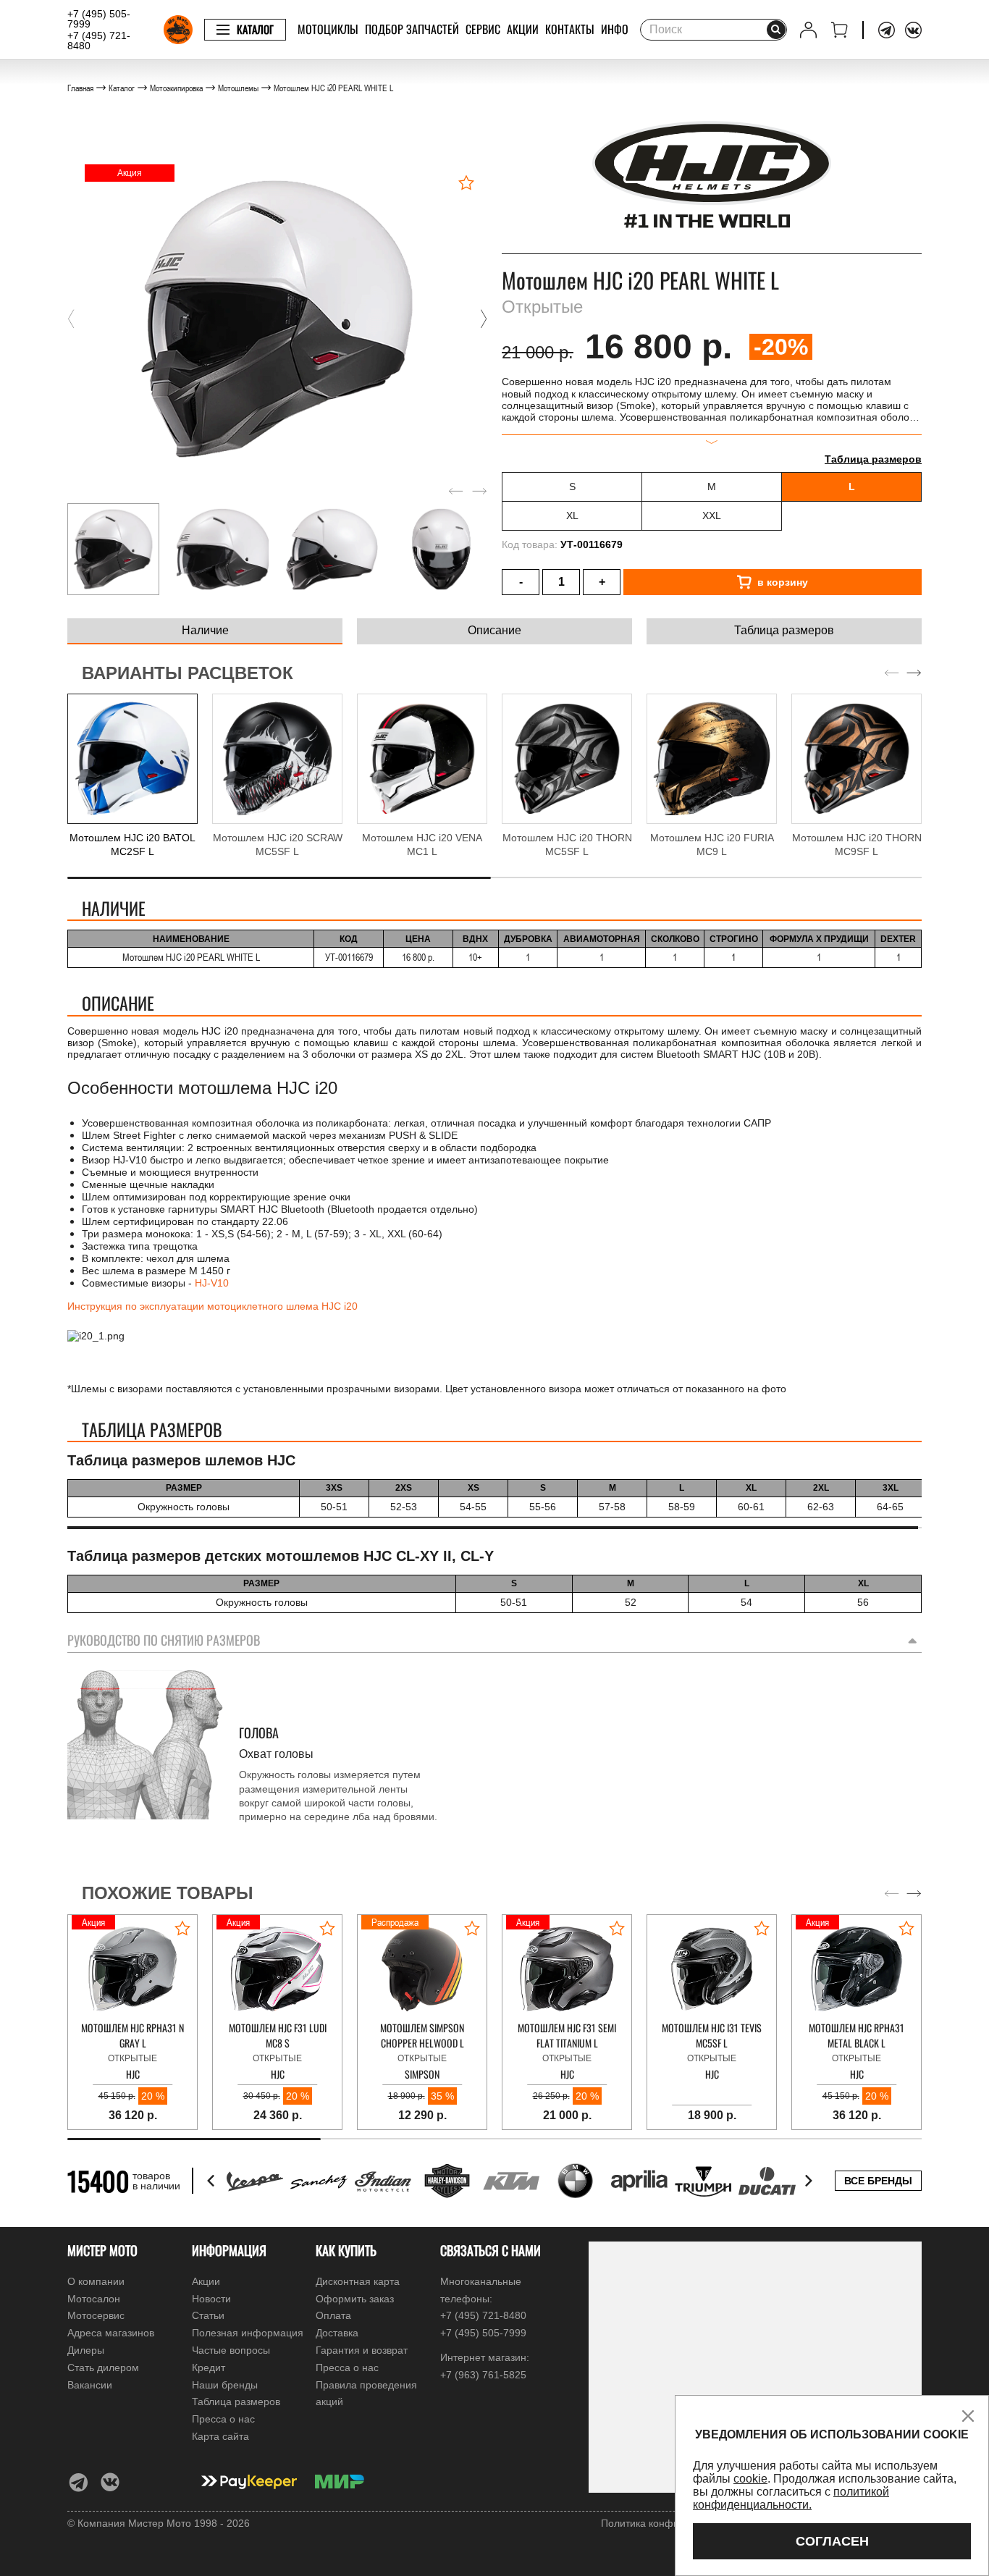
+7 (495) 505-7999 (99, 19)
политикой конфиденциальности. (791, 2498)
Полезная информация (248, 2333)
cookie (750, 2479)
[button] (71, 319)
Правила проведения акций (366, 2394)
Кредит (209, 2367)
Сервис (483, 29)
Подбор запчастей (412, 29)
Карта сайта (220, 2436)
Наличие (205, 630)
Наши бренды (225, 2385)
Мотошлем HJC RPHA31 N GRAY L (132, 2035)
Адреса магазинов (111, 2333)
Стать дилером (103, 2367)
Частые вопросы (231, 2350)
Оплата (333, 2315)
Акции (523, 29)
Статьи (208, 2315)
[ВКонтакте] (913, 30)
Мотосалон (94, 2299)
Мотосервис (96, 2315)
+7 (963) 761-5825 (483, 2375)
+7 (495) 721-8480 (99, 41)
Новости (211, 2299)
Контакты (570, 29)
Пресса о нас (223, 2419)
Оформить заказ (355, 2299)
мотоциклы (328, 29)
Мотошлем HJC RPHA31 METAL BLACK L (857, 2035)
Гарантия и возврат (362, 2350)
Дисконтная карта (358, 2281)
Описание (494, 630)
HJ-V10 (212, 1283)
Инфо (615, 29)
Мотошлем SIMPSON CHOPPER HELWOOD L (422, 2035)
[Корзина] (839, 30)
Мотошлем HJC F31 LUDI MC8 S (278, 2035)
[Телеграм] (887, 30)
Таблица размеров (873, 459)
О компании (96, 2281)
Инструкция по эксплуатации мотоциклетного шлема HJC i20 (212, 1306)
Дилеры (86, 2350)
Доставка (337, 2333)
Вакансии (90, 2385)
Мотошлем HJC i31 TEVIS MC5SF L (712, 2035)
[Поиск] (776, 30)
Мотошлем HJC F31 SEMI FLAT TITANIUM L (567, 2035)
